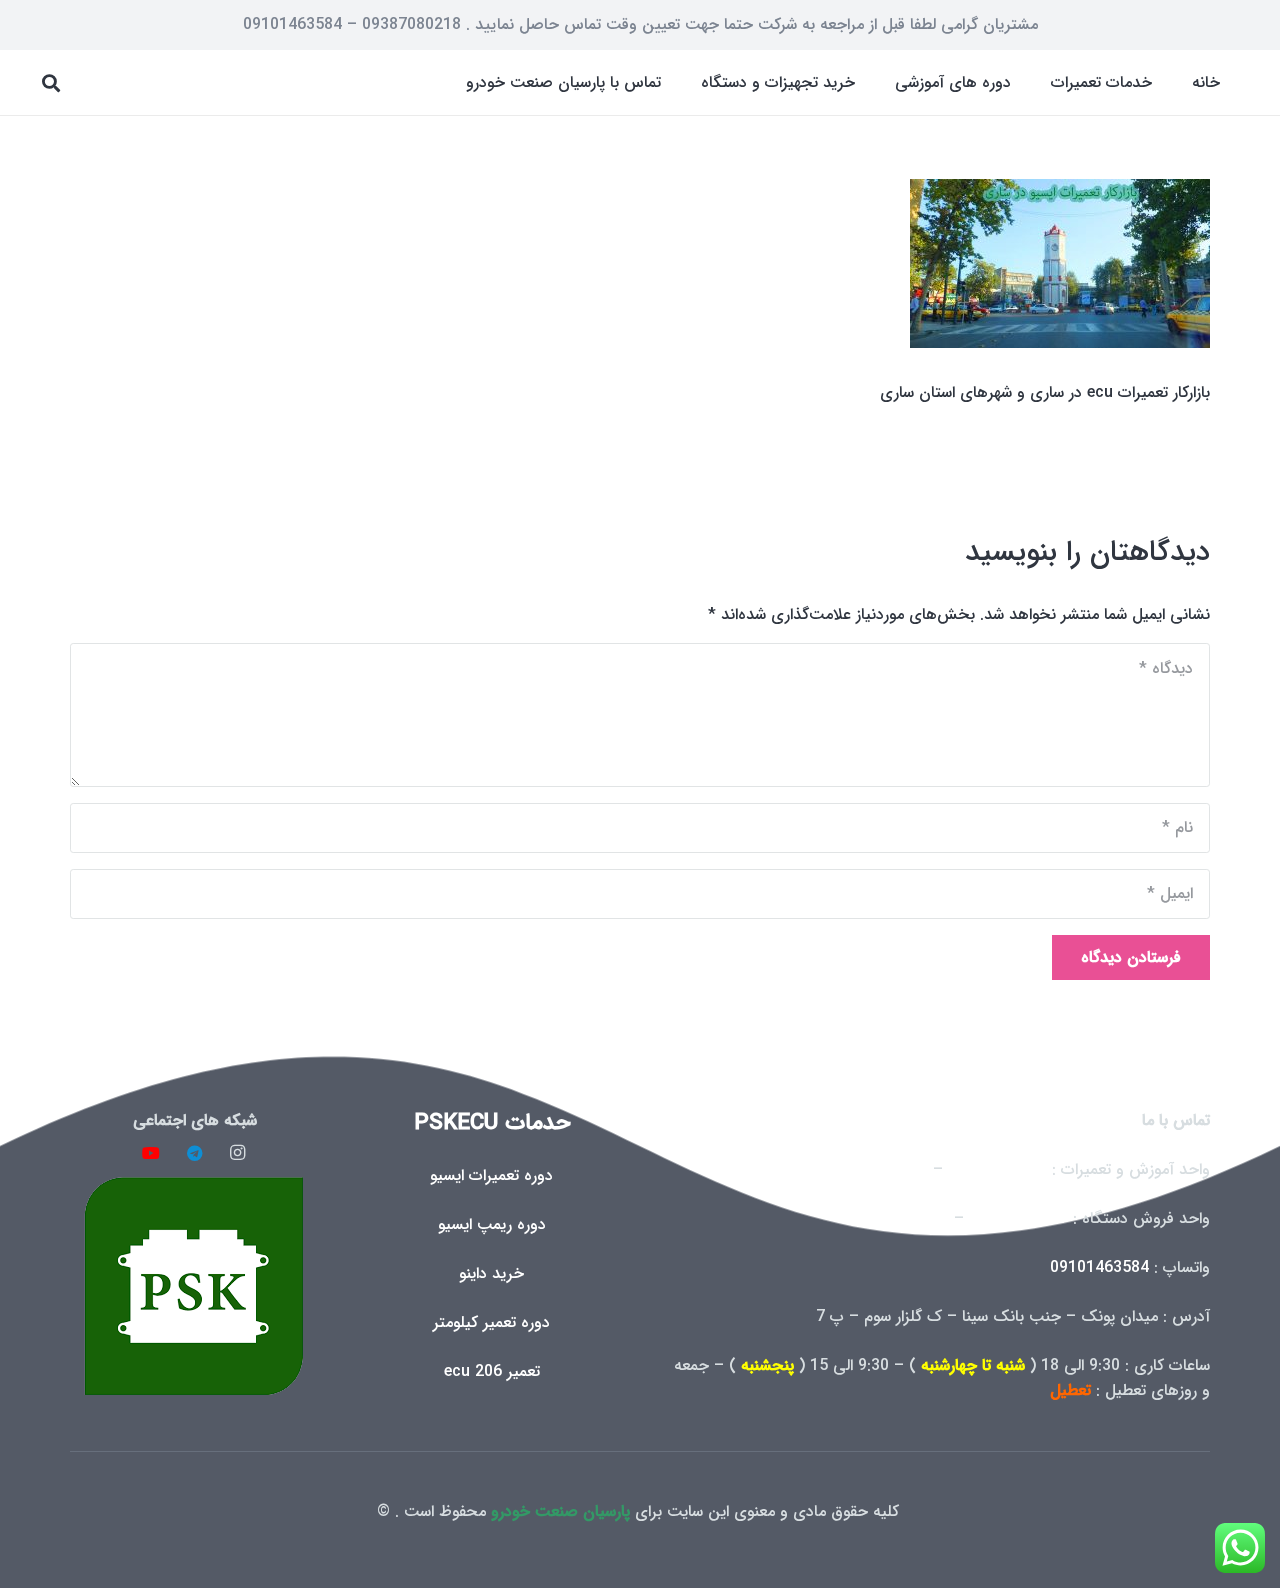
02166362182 (878, 1169)
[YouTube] (151, 1153)
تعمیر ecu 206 (492, 1371)
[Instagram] (238, 1153)
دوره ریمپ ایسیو (492, 1224)
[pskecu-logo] (194, 1285)
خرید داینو (491, 1273)
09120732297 (1018, 1218)
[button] (1036, 82)
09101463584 (1099, 1267)
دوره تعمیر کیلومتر (491, 1322)
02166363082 (997, 1169)
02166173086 (899, 1218)
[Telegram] (195, 1153)
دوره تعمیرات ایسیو (491, 1175)
